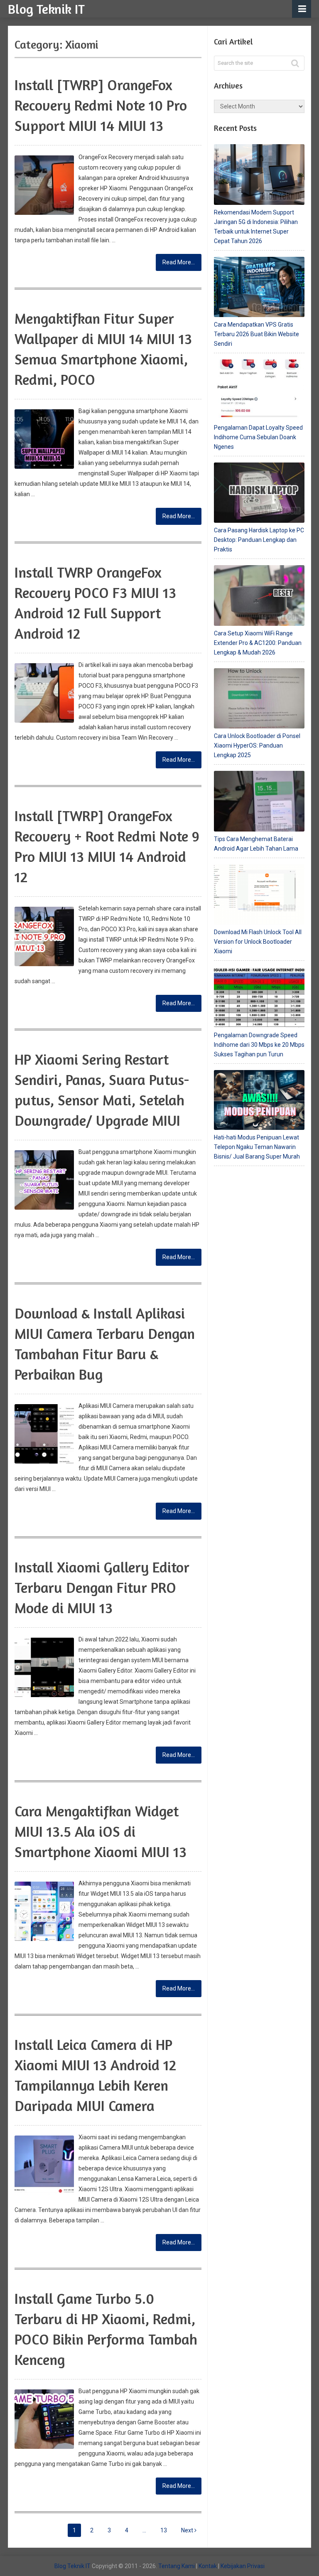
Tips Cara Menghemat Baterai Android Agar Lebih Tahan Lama (256, 844)
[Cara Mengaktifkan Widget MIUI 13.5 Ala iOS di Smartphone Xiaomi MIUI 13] (44, 1911)
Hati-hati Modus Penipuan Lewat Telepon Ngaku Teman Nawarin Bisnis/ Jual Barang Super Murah (257, 1147)
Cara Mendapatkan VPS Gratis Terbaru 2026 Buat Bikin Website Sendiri (256, 334)
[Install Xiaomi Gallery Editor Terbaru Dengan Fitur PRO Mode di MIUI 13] (44, 1667)
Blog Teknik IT (46, 9)
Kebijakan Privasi (243, 2566)
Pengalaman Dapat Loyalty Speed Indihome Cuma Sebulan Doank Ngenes (258, 437)
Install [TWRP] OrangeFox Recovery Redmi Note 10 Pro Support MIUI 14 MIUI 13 (101, 105)
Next (188, 2530)
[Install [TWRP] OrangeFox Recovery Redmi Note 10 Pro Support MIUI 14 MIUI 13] (44, 185)
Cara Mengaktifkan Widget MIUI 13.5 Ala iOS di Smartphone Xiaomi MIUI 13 (101, 1831)
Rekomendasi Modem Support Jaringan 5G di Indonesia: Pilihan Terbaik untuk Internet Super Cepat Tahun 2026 (256, 227)
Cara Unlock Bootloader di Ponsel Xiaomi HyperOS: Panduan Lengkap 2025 (257, 745)
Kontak (208, 2566)
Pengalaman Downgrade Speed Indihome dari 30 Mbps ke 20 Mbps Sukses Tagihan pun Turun (259, 1045)
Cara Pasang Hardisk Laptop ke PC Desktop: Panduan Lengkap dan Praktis (259, 540)
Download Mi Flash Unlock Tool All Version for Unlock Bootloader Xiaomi (258, 942)
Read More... (179, 262)
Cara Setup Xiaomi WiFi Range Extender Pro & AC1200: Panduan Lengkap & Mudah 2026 (258, 643)
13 (164, 2530)
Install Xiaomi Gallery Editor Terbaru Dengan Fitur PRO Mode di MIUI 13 (102, 1587)
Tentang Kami (177, 2566)
